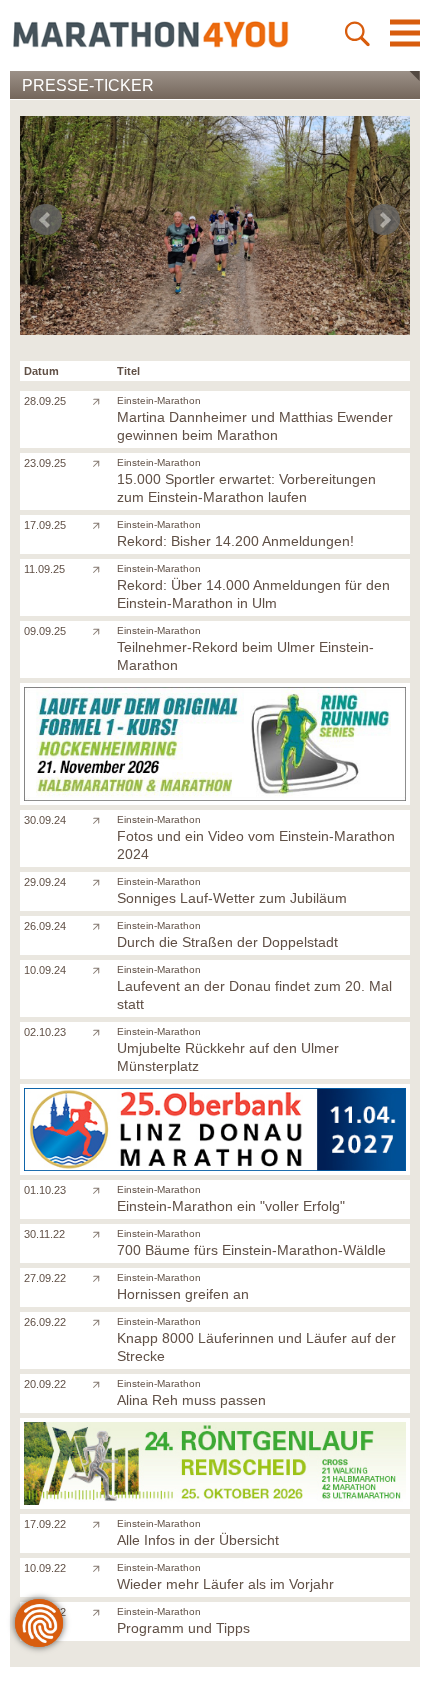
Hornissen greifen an (183, 1294)
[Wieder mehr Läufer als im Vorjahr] (100, 1567)
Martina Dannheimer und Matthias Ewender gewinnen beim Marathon (255, 426)
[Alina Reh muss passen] (100, 1383)
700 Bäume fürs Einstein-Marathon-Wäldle (251, 1250)
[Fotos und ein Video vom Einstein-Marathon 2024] (100, 819)
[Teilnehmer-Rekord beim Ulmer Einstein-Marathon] (100, 630)
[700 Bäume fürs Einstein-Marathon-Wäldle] (100, 1233)
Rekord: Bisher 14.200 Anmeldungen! (235, 541)
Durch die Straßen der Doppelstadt (227, 942)
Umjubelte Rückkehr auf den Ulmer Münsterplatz (228, 1057)
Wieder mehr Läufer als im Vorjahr (225, 1584)
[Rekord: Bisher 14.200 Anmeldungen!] (100, 524)
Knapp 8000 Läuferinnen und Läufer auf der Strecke (256, 1347)
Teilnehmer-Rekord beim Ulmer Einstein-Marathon (245, 656)
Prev (46, 220)
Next (384, 220)
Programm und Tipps (183, 1628)
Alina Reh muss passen (191, 1400)
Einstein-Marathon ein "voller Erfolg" (231, 1206)
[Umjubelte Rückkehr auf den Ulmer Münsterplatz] (100, 1031)
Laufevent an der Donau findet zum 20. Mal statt (254, 995)
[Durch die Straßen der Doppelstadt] (100, 925)
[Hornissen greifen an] (100, 1277)
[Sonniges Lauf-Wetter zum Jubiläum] (100, 881)
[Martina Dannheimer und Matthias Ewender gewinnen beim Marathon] (100, 400)
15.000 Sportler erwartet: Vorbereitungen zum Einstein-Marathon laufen (246, 488)
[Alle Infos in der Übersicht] (100, 1523)
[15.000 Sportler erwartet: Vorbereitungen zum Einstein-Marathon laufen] (100, 462)
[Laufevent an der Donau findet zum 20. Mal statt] (100, 969)
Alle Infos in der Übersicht (198, 1540)
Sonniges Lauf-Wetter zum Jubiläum (232, 898)
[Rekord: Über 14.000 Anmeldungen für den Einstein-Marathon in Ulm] (100, 568)
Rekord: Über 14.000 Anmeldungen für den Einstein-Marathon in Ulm (253, 594)
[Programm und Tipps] (100, 1611)
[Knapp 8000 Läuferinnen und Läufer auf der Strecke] (100, 1321)
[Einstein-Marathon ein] (100, 1189)
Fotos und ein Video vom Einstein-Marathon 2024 (256, 845)
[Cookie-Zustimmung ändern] (39, 1623)
